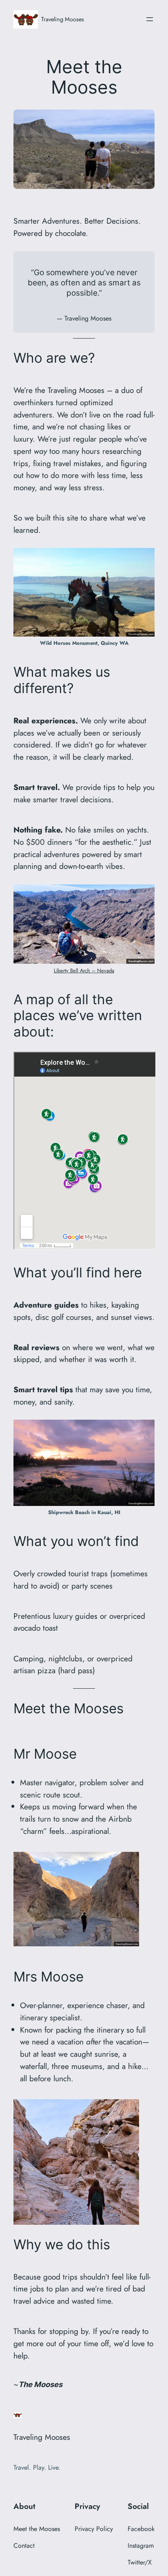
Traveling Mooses (63, 19)
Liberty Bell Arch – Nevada (84, 970)
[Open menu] (150, 19)
